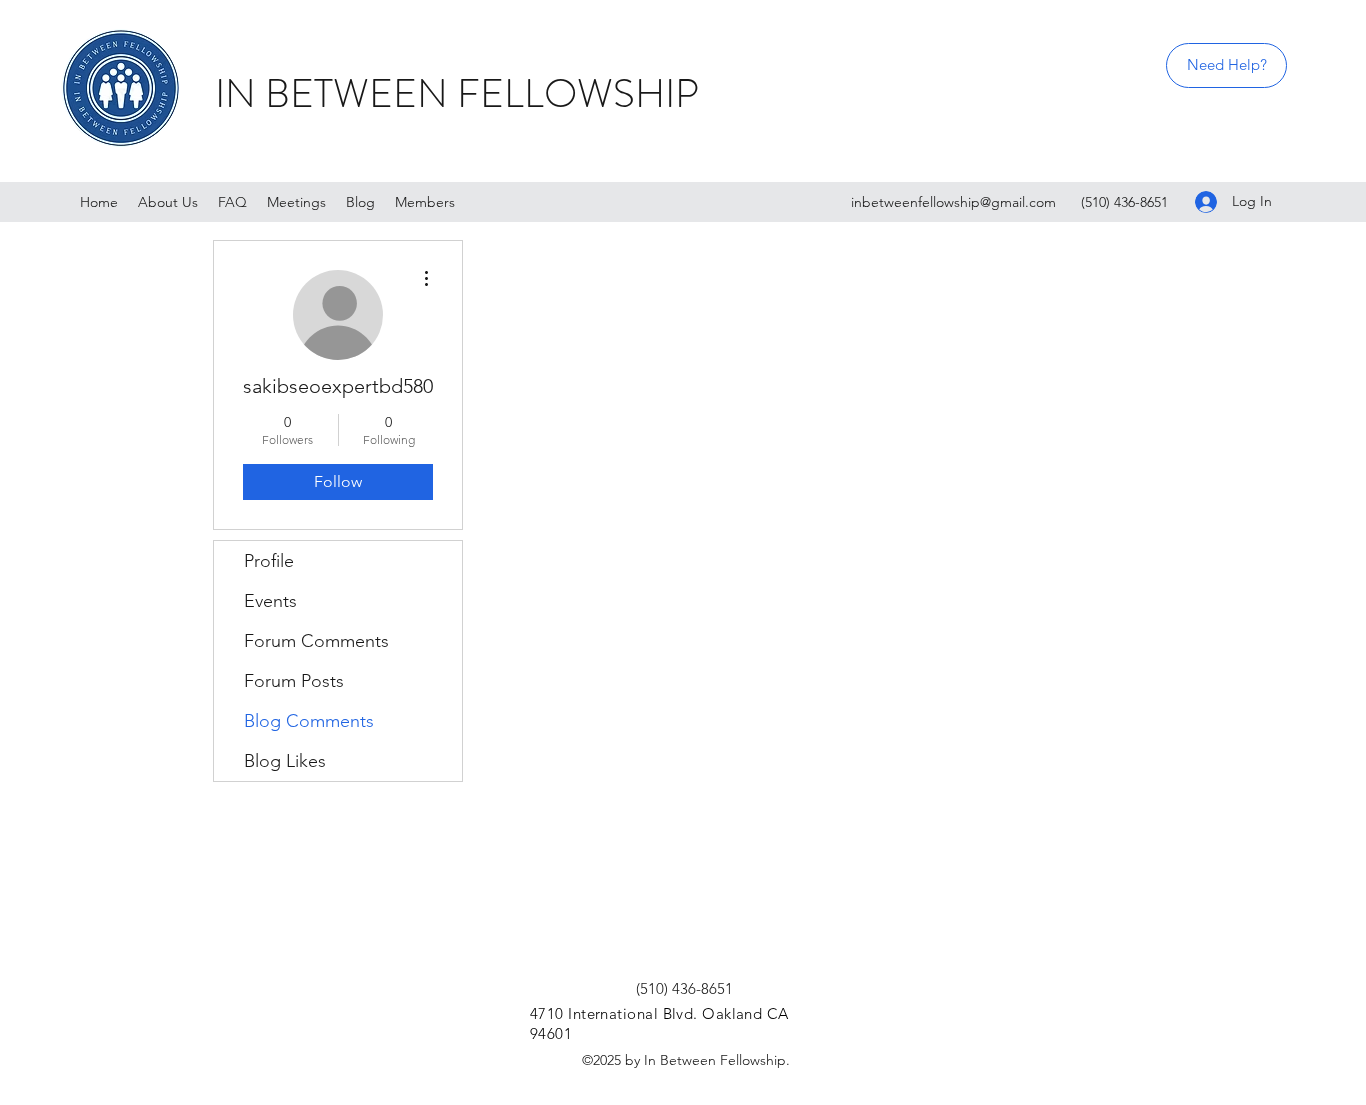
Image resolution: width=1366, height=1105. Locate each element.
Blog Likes (285, 761)
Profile (269, 561)
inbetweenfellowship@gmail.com (953, 202)
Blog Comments (309, 721)
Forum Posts (294, 681)
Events (270, 601)
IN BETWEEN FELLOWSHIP (457, 93)
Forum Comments (316, 641)
